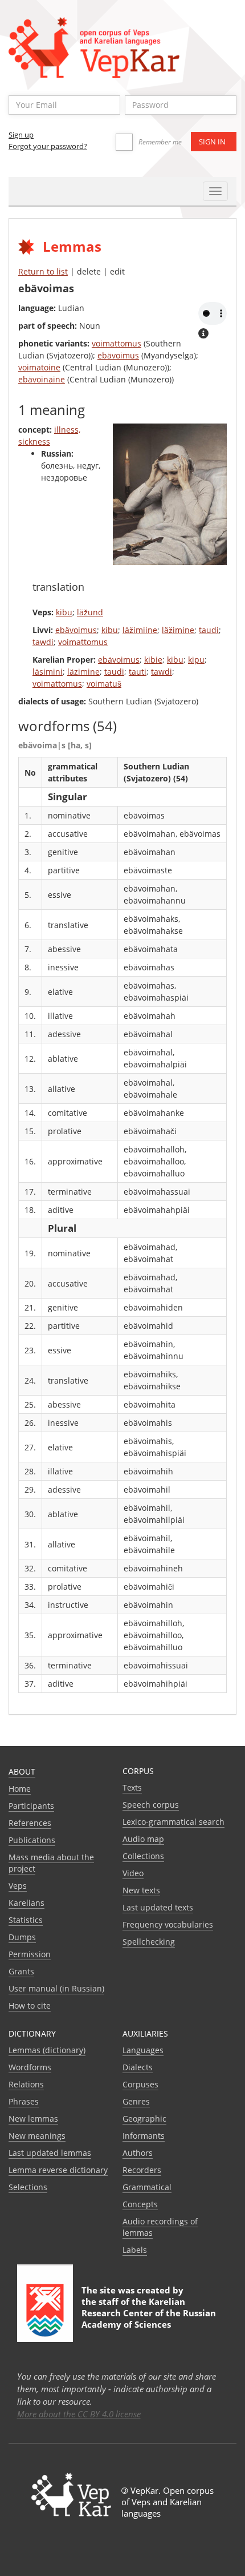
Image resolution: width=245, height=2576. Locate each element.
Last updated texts (158, 1907)
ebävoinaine (42, 379)
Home (20, 1789)
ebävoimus (118, 355)
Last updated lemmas (50, 2153)
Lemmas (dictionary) (47, 2050)
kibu (64, 612)
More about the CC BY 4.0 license (79, 2414)
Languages (143, 2050)
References (30, 1823)
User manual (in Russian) (56, 1988)
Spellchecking (149, 1942)
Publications (32, 1840)
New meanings (37, 2136)
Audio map (143, 1839)
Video (133, 1873)
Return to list (43, 271)
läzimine (83, 672)
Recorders (142, 2170)
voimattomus (117, 343)
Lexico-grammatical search (173, 1822)
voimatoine (39, 367)
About (22, 1771)
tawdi (43, 642)
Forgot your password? (48, 146)
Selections (28, 2187)
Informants (144, 2136)
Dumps (22, 1937)
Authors (138, 2153)
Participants (31, 1806)
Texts (132, 1787)
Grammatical (147, 2187)
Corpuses (140, 2084)
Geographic (144, 2119)
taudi (209, 630)
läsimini (48, 672)
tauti (138, 672)
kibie (153, 660)
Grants (21, 1971)
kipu (196, 660)
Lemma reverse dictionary (58, 2170)
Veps (18, 1886)
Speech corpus (151, 1805)
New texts (141, 1890)
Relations (26, 2084)
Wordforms (30, 2067)
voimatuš (104, 684)
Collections (143, 1856)
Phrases (24, 2101)
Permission (30, 1954)
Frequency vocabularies (168, 1924)
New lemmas (33, 2119)
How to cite (30, 2005)
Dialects (138, 2067)
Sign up (21, 135)
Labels (135, 2250)
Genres (136, 2101)
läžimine (178, 630)
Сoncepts (140, 2204)
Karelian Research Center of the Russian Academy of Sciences (149, 2313)
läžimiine (140, 630)
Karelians (26, 1903)
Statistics (26, 1920)
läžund (90, 612)
